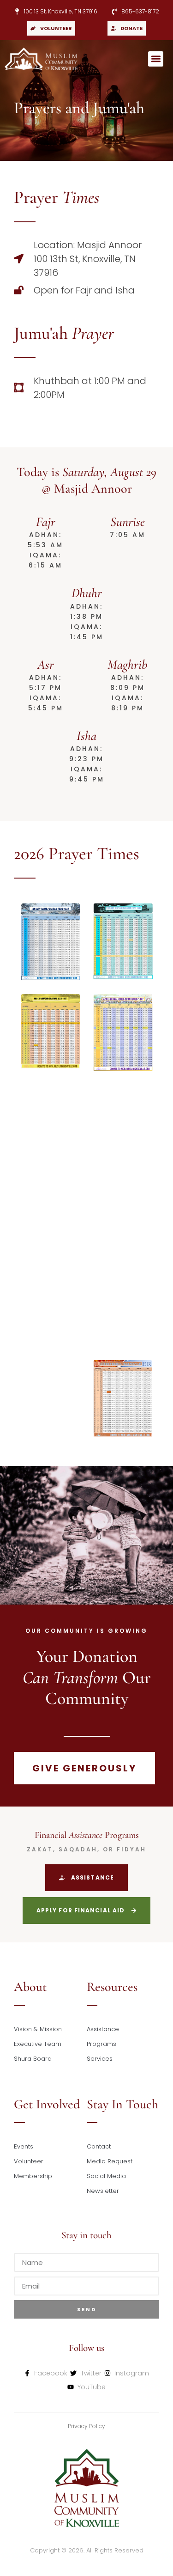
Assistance (103, 2029)
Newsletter (103, 2191)
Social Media (106, 2176)
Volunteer (29, 2161)
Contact (99, 2146)
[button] (156, 59)
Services (100, 2059)
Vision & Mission (38, 2029)
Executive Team (38, 2044)
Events (24, 2146)
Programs (101, 2044)
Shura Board (33, 2059)
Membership (33, 2176)
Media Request (110, 2161)
